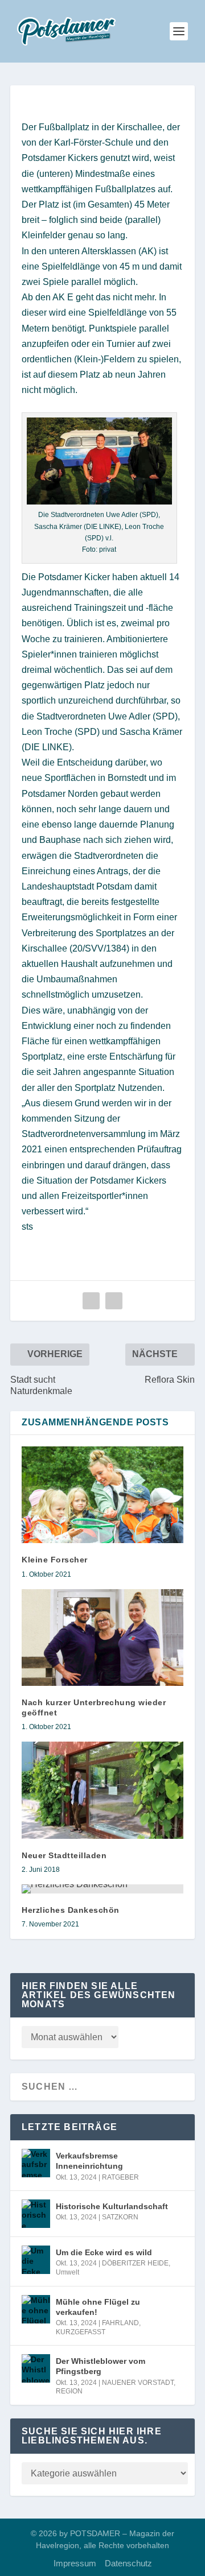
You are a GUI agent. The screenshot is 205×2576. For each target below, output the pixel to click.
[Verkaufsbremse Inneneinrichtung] (36, 2163)
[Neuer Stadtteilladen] (102, 1790)
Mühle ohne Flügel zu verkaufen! (98, 2307)
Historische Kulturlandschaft (112, 2206)
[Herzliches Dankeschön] (102, 1889)
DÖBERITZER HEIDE (135, 2263)
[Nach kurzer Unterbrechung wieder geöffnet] (102, 1638)
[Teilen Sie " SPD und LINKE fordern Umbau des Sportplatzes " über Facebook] (91, 1301)
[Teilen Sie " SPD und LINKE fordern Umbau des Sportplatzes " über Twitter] (114, 1301)
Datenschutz (128, 2563)
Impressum (75, 2563)
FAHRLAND (120, 2323)
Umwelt (67, 2272)
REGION (69, 2391)
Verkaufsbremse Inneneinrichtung (89, 2161)
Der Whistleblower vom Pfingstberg (101, 2366)
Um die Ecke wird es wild (104, 2252)
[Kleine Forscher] (102, 1495)
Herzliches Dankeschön (71, 1910)
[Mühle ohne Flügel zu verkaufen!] (36, 2309)
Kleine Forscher (55, 1560)
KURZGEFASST (81, 2332)
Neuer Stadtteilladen (64, 1855)
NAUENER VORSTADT (138, 2383)
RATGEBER (120, 2177)
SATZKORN (120, 2217)
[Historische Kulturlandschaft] (36, 2214)
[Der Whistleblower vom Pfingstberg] (36, 2368)
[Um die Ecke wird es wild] (36, 2260)
